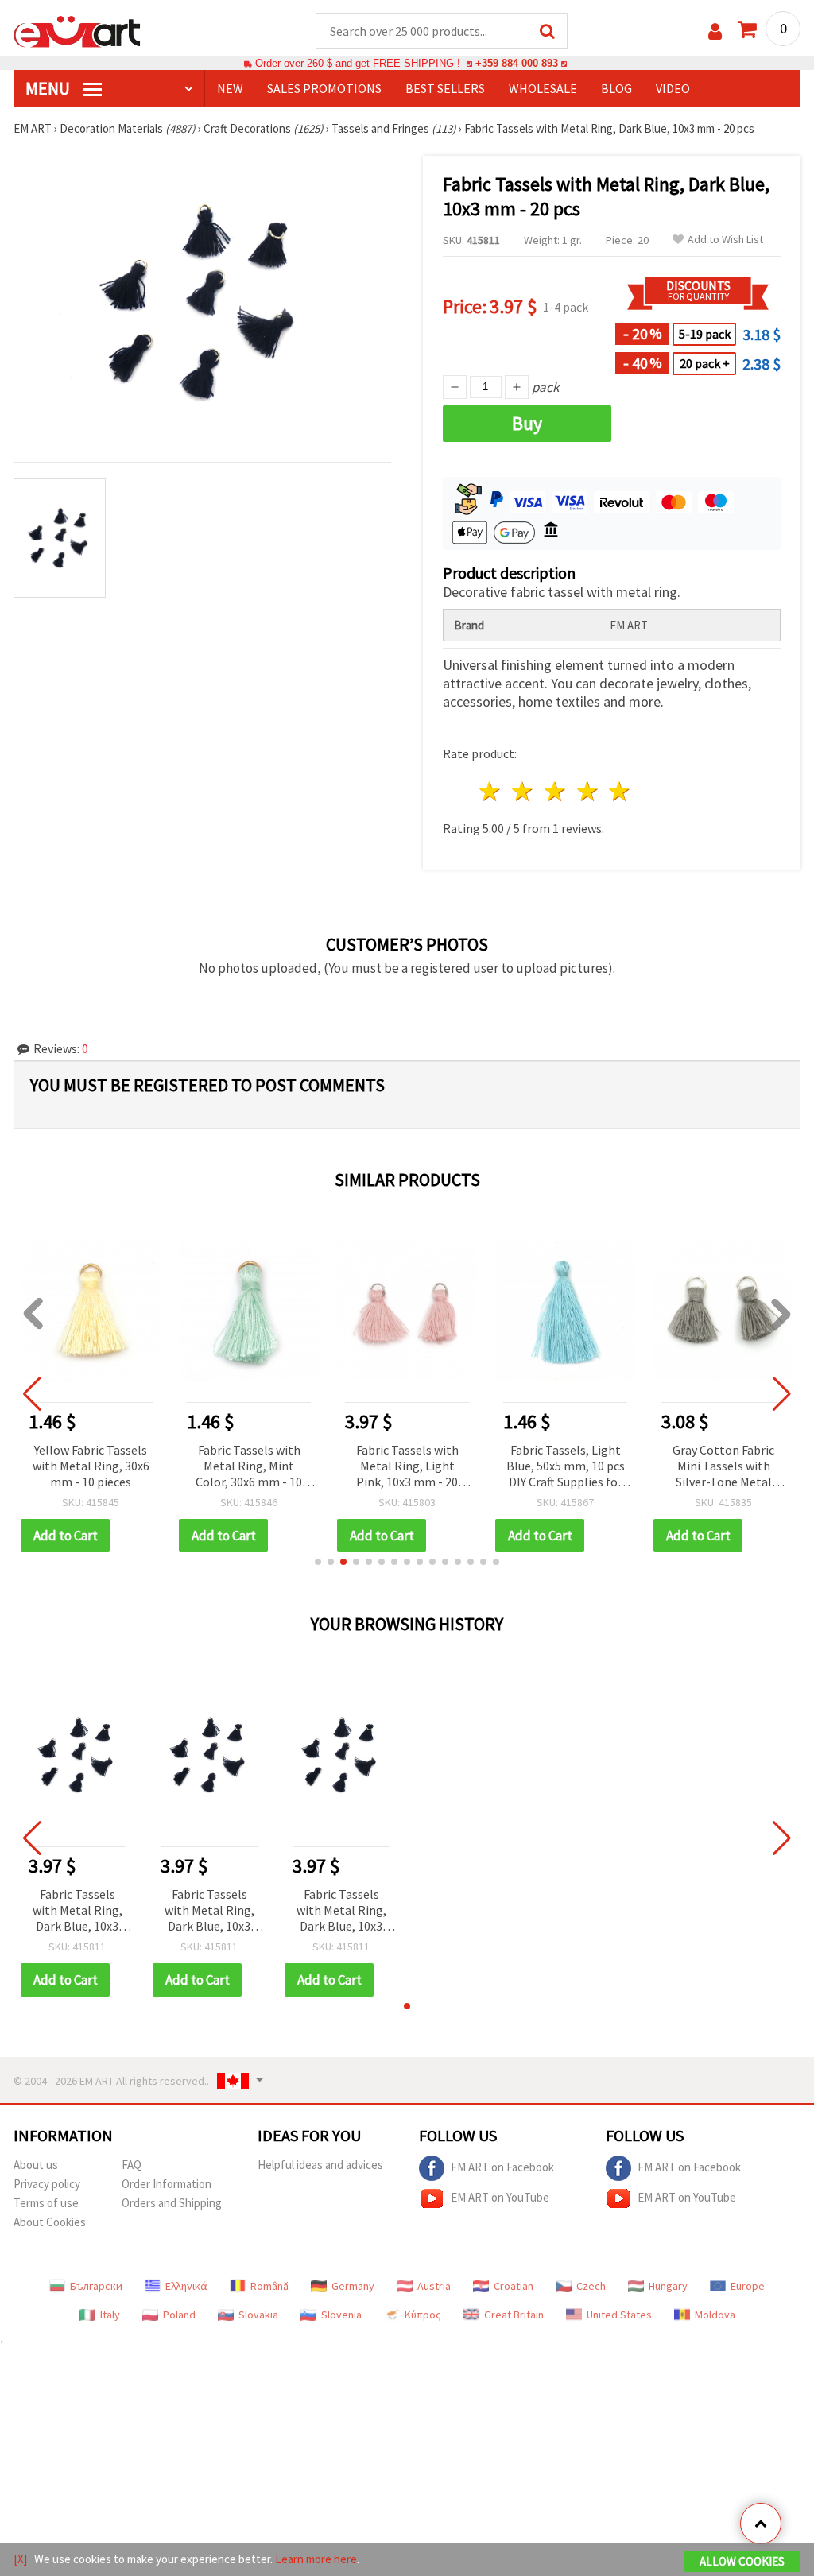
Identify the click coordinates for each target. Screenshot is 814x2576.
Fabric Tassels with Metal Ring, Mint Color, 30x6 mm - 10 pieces (249, 1467)
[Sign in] (715, 31)
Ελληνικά (186, 2286)
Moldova (715, 2315)
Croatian (514, 2286)
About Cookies (50, 2222)
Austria (434, 2286)
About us (36, 2165)
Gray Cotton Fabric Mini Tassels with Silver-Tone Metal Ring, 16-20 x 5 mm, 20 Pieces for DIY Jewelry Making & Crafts (723, 1467)
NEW (230, 88)
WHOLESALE (543, 88)
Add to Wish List (725, 240)
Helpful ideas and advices (320, 2165)
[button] (318, 1562)
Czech (591, 2286)
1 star (491, 791)
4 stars (588, 791)
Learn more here (316, 2559)
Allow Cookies (742, 2561)
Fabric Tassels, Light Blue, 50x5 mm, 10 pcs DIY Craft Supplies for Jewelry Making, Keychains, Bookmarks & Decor (566, 1467)
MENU (49, 88)
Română (269, 2286)
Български (96, 2286)
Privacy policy (47, 2184)
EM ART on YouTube (500, 2197)
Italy (110, 2315)
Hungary (668, 2286)
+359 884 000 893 (517, 63)
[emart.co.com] (77, 30)
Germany (353, 2286)
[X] (20, 2559)
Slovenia (341, 2315)
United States (619, 2315)
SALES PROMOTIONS (324, 88)
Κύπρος (423, 2315)
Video (673, 88)
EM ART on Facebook (502, 2167)
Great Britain (514, 2315)
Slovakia (258, 2315)
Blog (616, 88)
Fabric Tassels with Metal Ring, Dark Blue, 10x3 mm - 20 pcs (78, 1911)
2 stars (523, 791)
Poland (179, 2315)
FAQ (132, 2165)
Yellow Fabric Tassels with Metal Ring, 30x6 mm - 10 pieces (91, 1466)
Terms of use (46, 2203)
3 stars (555, 791)
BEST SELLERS (445, 88)
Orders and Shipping (172, 2203)
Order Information (167, 2184)
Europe (748, 2286)
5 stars (620, 791)
